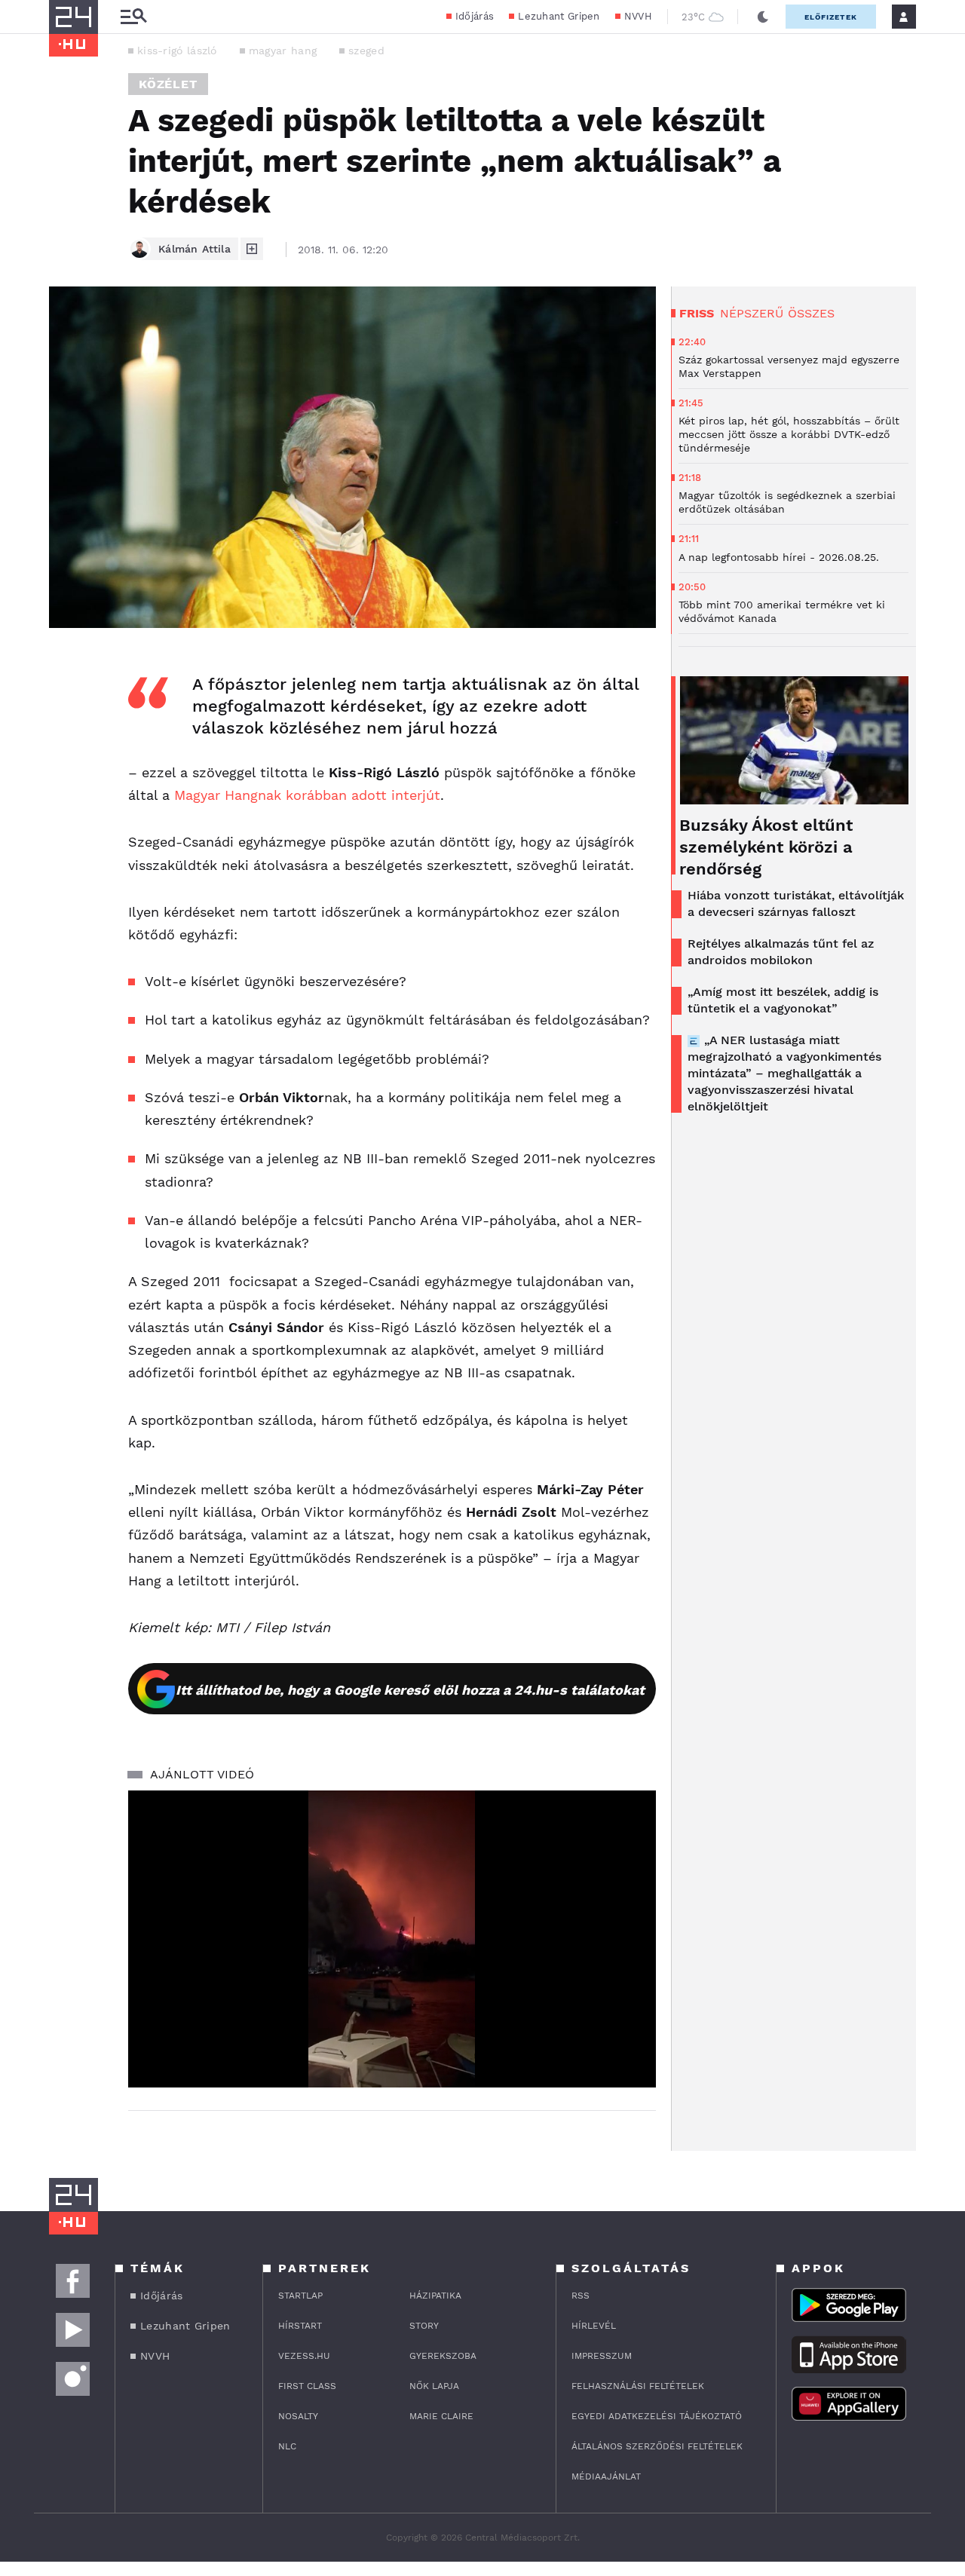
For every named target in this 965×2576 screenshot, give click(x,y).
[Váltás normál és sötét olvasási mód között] (763, 17)
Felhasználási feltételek (638, 2386)
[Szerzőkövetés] (252, 249)
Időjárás (475, 16)
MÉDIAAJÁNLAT (606, 2476)
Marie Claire (441, 2416)
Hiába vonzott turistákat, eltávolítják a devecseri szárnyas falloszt (796, 904)
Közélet (168, 84)
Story (424, 2326)
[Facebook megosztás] (66, 667)
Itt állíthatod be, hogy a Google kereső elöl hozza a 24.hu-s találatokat (410, 1690)
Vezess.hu (304, 2356)
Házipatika (435, 2296)
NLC (287, 2446)
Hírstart (300, 2326)
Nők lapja (434, 2386)
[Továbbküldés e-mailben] (66, 708)
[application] (392, 1939)
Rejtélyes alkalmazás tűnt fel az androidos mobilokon (781, 952)
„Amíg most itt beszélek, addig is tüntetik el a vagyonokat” (783, 1000)
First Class (307, 2386)
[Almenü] (133, 17)
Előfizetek (831, 17)
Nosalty (298, 2416)
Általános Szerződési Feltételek (657, 2446)
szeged (366, 51)
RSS (581, 2296)
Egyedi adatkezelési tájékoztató (657, 2416)
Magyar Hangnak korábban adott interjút (307, 795)
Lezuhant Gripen (559, 16)
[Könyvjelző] (66, 753)
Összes (811, 313)
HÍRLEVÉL (594, 2326)
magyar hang (283, 51)
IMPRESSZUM (602, 2356)
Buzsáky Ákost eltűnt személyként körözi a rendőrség (766, 847)
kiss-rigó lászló (177, 51)
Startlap (300, 2296)
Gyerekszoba (443, 2356)
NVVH (638, 16)
